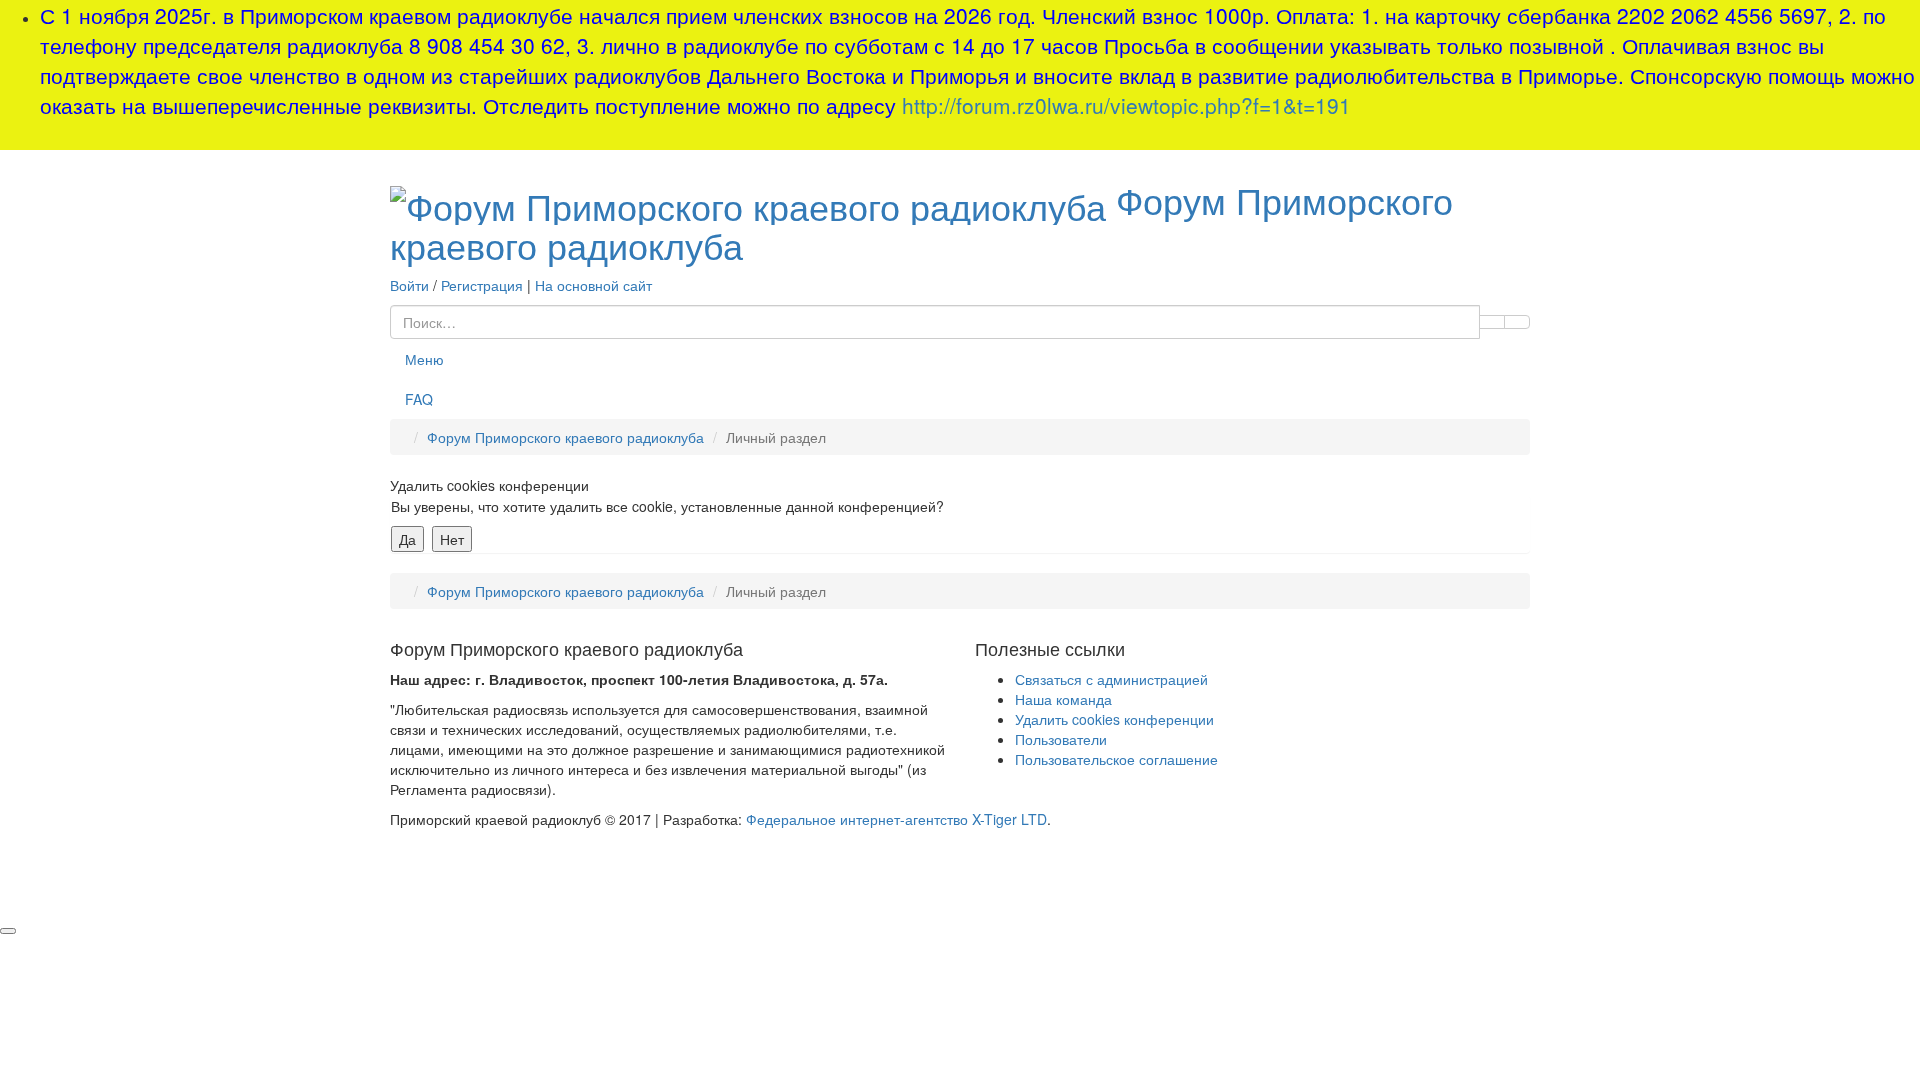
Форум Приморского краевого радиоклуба (921, 222)
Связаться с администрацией (1111, 679)
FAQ (419, 399)
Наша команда (1063, 699)
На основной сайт (593, 285)
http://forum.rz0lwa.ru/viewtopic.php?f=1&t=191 (1126, 105)
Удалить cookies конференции (1114, 719)
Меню (424, 359)
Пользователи (1061, 739)
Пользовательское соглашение (1116, 759)
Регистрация (482, 285)
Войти (409, 285)
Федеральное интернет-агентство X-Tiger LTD (896, 819)
